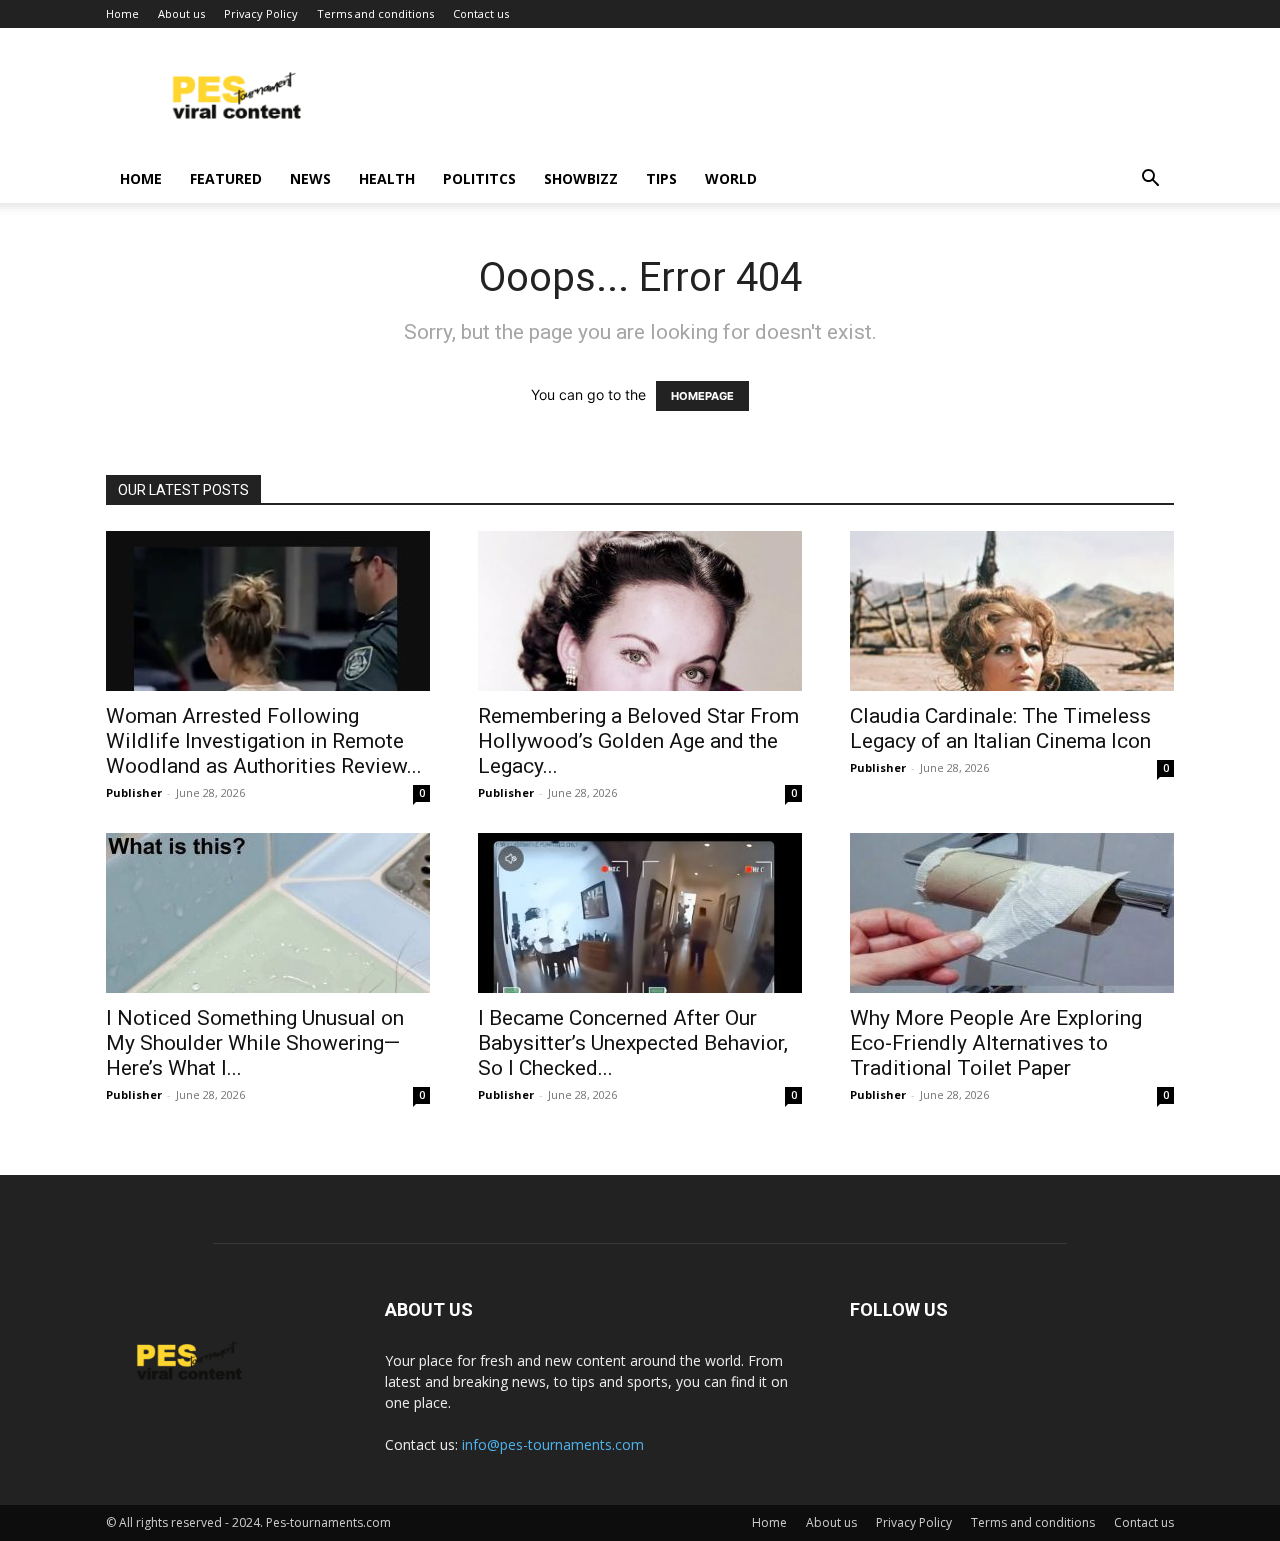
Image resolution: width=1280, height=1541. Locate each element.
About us (181, 13)
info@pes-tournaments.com (553, 1444)
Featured (226, 178)
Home (122, 13)
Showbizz (581, 178)
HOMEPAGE (702, 396)
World (731, 178)
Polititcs (479, 178)
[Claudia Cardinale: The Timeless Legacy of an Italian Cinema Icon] (1012, 611)
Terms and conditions (375, 13)
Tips (661, 178)
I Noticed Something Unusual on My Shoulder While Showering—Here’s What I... (255, 1043)
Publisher (134, 792)
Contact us (481, 13)
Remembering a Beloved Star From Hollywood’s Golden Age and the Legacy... (638, 741)
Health (387, 178)
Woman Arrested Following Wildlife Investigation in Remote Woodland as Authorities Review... (264, 741)
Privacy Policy (261, 13)
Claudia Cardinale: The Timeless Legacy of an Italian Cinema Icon (1000, 728)
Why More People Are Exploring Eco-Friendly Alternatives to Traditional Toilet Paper (996, 1043)
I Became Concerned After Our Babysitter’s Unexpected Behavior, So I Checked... (633, 1043)
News (310, 178)
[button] (1150, 180)
